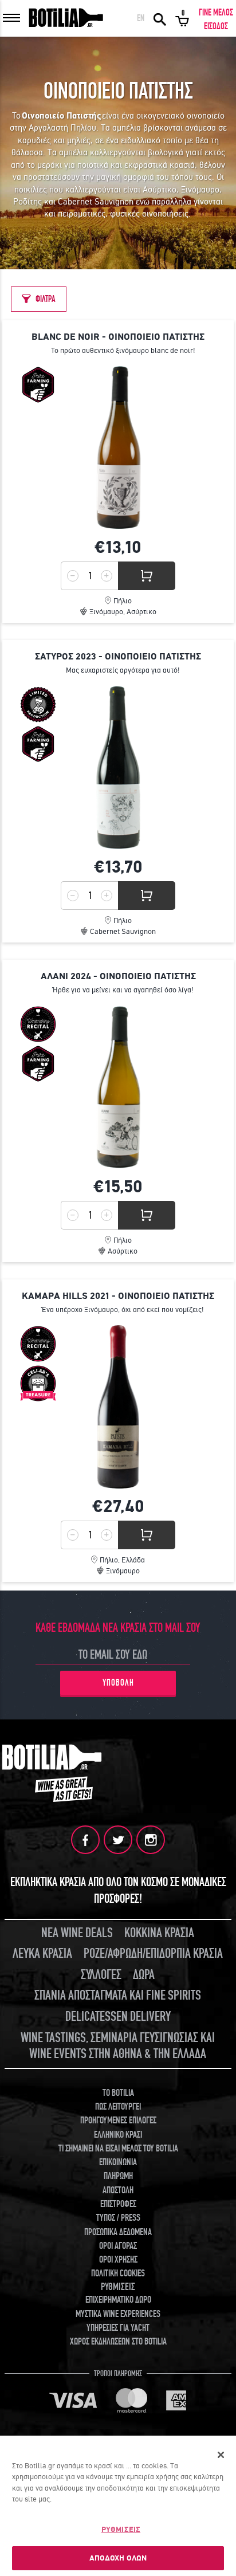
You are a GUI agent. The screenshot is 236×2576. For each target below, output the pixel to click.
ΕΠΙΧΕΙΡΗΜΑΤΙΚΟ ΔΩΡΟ (118, 2300)
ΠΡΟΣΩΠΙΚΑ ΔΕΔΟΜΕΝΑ (118, 2232)
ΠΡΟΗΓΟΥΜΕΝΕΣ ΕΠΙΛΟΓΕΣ (118, 2121)
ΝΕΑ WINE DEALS (77, 1933)
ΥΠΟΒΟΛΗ (118, 1683)
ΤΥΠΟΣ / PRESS (118, 2218)
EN (141, 18)
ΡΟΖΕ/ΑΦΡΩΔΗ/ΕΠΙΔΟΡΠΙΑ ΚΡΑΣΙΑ (153, 1953)
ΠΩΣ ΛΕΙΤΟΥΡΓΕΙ (118, 2107)
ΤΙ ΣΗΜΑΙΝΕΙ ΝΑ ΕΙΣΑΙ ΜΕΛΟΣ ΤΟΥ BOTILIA (118, 2149)
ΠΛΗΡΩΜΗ (118, 2176)
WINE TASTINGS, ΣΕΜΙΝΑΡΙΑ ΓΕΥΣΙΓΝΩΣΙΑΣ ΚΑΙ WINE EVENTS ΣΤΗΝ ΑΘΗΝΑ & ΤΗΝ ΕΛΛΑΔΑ (118, 2046)
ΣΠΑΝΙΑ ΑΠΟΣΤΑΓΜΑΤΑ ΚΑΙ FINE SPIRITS (118, 1995)
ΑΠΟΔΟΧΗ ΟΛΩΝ (118, 2558)
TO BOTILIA (118, 2093)
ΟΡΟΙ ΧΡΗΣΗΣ (118, 2260)
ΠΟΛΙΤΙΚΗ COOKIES (118, 2273)
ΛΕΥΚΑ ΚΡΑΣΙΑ (42, 1953)
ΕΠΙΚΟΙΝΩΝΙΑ (118, 2162)
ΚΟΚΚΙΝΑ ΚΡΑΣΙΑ (159, 1933)
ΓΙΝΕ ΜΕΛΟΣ (216, 13)
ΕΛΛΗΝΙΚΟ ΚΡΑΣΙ (118, 2135)
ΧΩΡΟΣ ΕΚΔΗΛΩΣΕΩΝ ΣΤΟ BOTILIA (118, 2342)
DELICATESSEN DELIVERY (118, 2017)
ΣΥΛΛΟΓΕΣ (101, 1975)
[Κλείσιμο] (221, 2455)
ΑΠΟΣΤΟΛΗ (118, 2190)
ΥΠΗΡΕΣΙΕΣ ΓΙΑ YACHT (118, 2328)
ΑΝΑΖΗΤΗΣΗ (160, 18)
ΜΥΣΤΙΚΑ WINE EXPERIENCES (118, 2314)
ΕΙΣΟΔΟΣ (216, 26)
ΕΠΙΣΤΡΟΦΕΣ (118, 2204)
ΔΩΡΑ (144, 1975)
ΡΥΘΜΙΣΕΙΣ (121, 2529)
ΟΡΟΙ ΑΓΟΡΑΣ (118, 2246)
